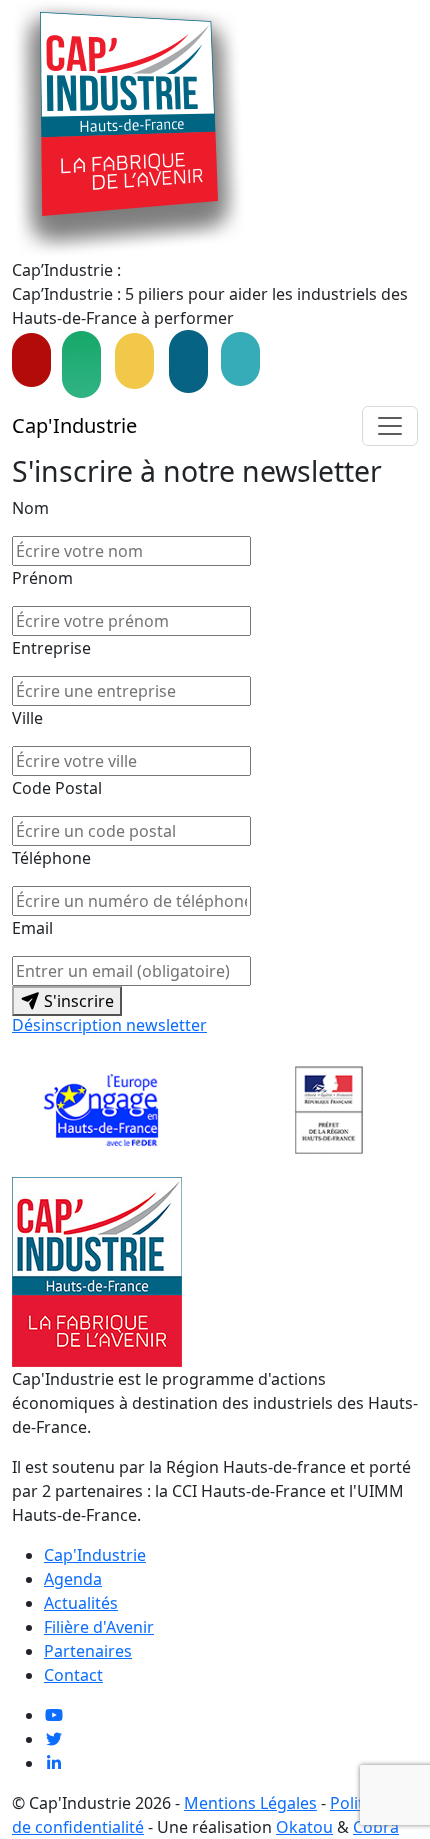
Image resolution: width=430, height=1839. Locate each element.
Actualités (81, 1603)
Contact (73, 1675)
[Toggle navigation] (390, 426)
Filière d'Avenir (99, 1627)
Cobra (376, 1827)
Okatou (304, 1827)
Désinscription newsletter (109, 1025)
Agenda (73, 1579)
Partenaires (88, 1651)
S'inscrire (77, 1001)
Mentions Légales (250, 1803)
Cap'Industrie (74, 425)
